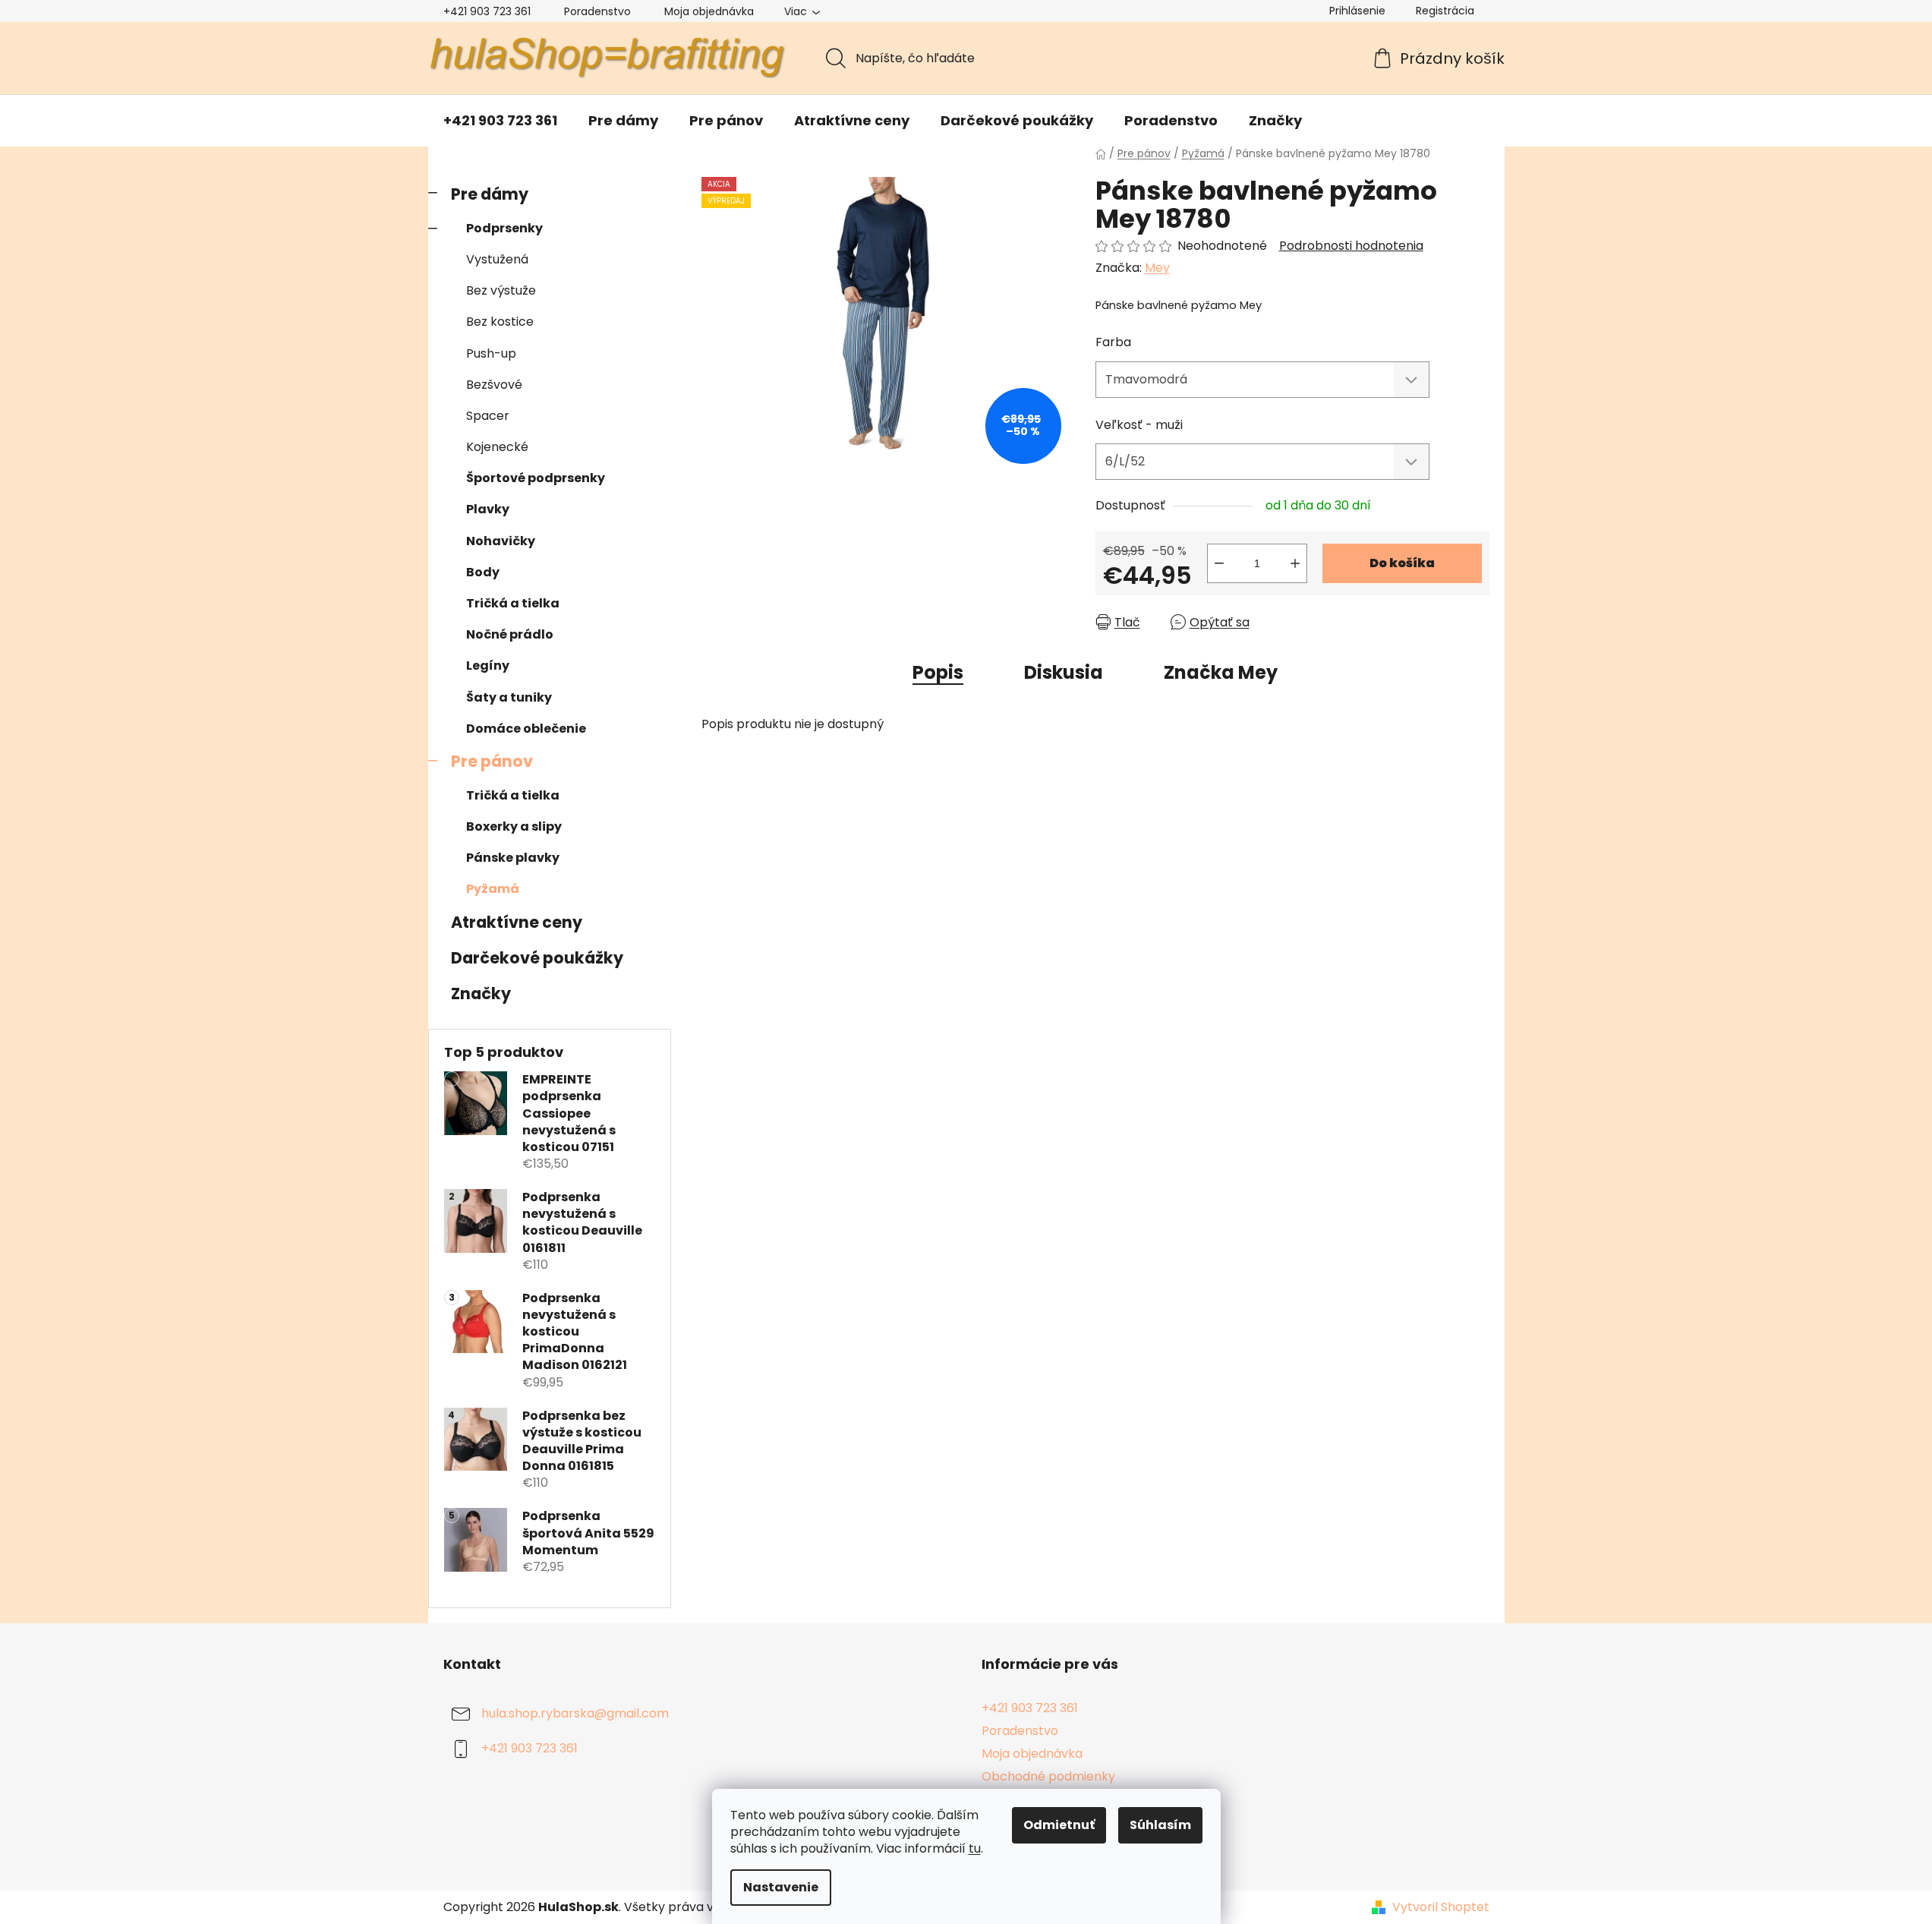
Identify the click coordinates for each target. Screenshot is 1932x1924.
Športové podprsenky (536, 478)
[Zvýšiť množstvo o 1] (1295, 563)
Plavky (488, 509)
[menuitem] (500, 121)
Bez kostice (500, 322)
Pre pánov (492, 761)
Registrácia (1445, 11)
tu (975, 1848)
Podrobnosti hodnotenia (1351, 246)
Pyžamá (493, 889)
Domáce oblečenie (526, 729)
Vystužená (497, 259)
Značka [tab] (1221, 672)
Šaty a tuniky (509, 697)
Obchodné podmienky (1048, 1776)
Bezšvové (494, 385)
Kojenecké (497, 447)
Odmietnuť (1059, 1825)
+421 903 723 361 (487, 11)
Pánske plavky (513, 858)
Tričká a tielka (513, 603)
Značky (481, 994)
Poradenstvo (597, 11)
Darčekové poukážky (537, 958)
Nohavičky (501, 541)
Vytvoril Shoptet (1441, 1907)
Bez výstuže (501, 290)
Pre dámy (490, 194)
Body (483, 572)
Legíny (488, 666)
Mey (1157, 268)
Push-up (491, 353)
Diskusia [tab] (1064, 672)
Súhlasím (1160, 1825)
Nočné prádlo (510, 634)
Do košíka (1402, 563)
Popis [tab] (938, 672)
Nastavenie (781, 1887)
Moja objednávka (709, 11)
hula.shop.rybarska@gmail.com (575, 1713)
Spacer (488, 416)
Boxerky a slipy (514, 826)
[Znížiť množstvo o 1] (1219, 563)
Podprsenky (504, 228)
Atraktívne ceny (517, 922)
